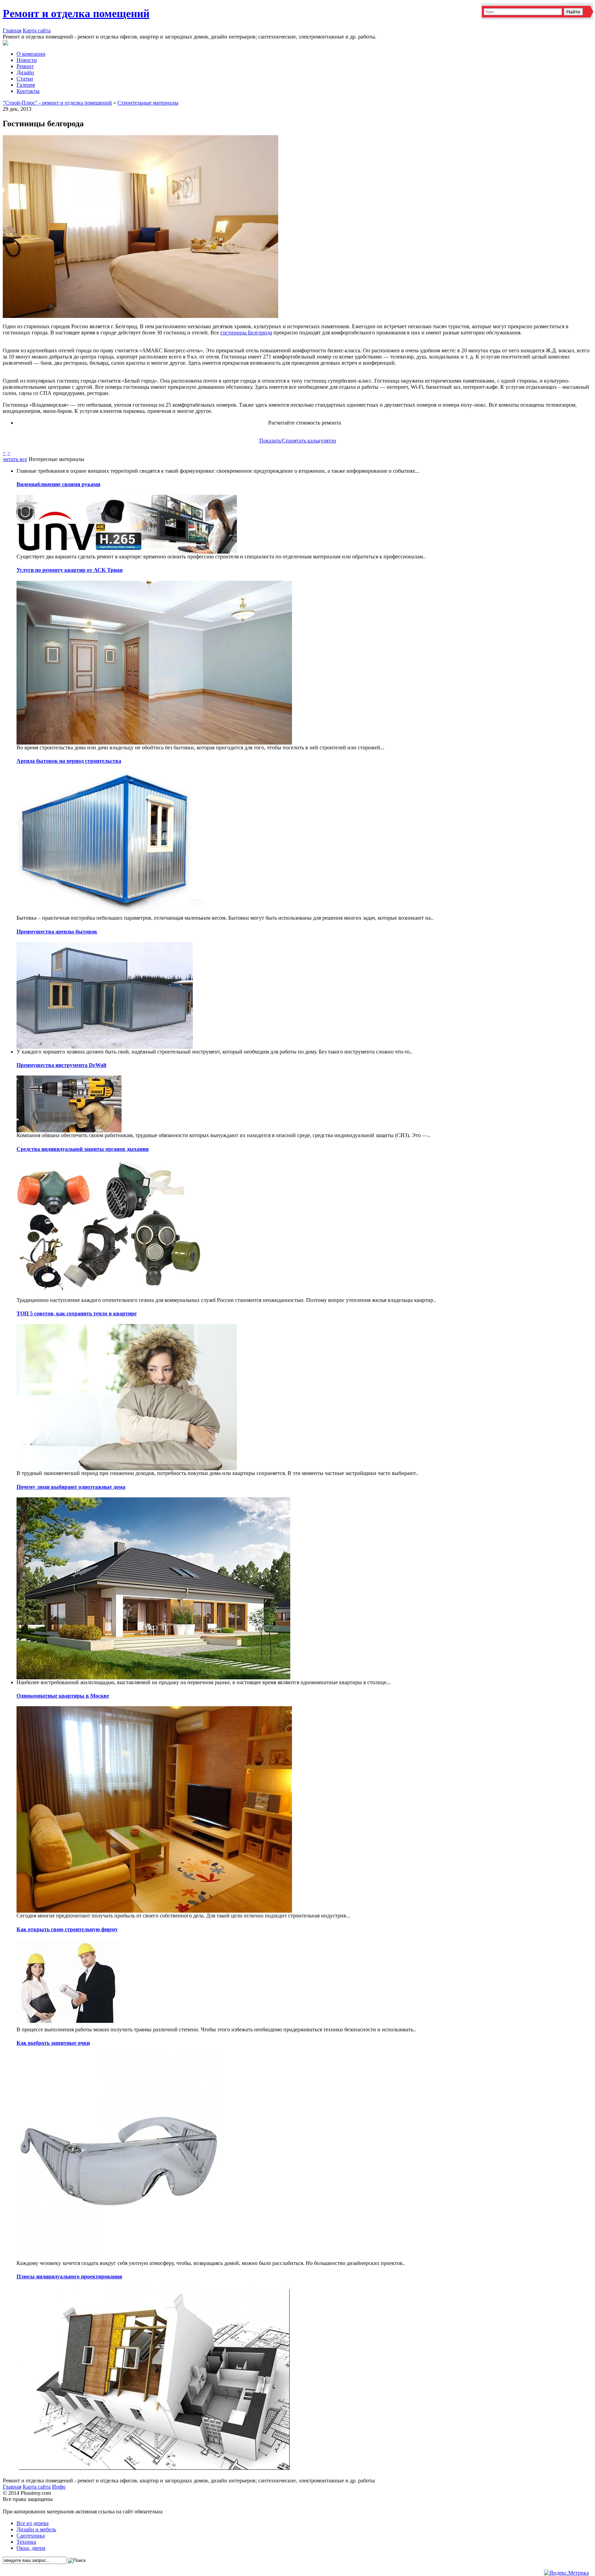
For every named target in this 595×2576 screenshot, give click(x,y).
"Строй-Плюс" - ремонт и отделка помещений (57, 103)
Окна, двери (31, 2548)
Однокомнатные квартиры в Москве (63, 1696)
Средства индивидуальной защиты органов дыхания (83, 1149)
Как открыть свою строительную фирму (67, 1929)
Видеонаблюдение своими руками (58, 484)
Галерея (26, 85)
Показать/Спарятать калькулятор (298, 441)
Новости (27, 60)
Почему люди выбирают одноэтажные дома (71, 1487)
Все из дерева (33, 2523)
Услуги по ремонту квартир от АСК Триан (70, 570)
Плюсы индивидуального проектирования (69, 2276)
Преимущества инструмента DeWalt (61, 1065)
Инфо (59, 2487)
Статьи (25, 79)
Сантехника (31, 2536)
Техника (26, 2542)
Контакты (28, 91)
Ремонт (25, 66)
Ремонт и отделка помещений (76, 13)
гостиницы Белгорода (246, 333)
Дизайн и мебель (36, 2529)
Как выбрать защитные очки (53, 2043)
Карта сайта (37, 30)
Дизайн (25, 72)
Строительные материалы (148, 103)
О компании (31, 54)
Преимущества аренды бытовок (57, 932)
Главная (12, 30)
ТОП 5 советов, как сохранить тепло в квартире (77, 1313)
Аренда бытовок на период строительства (69, 761)
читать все (15, 459)
